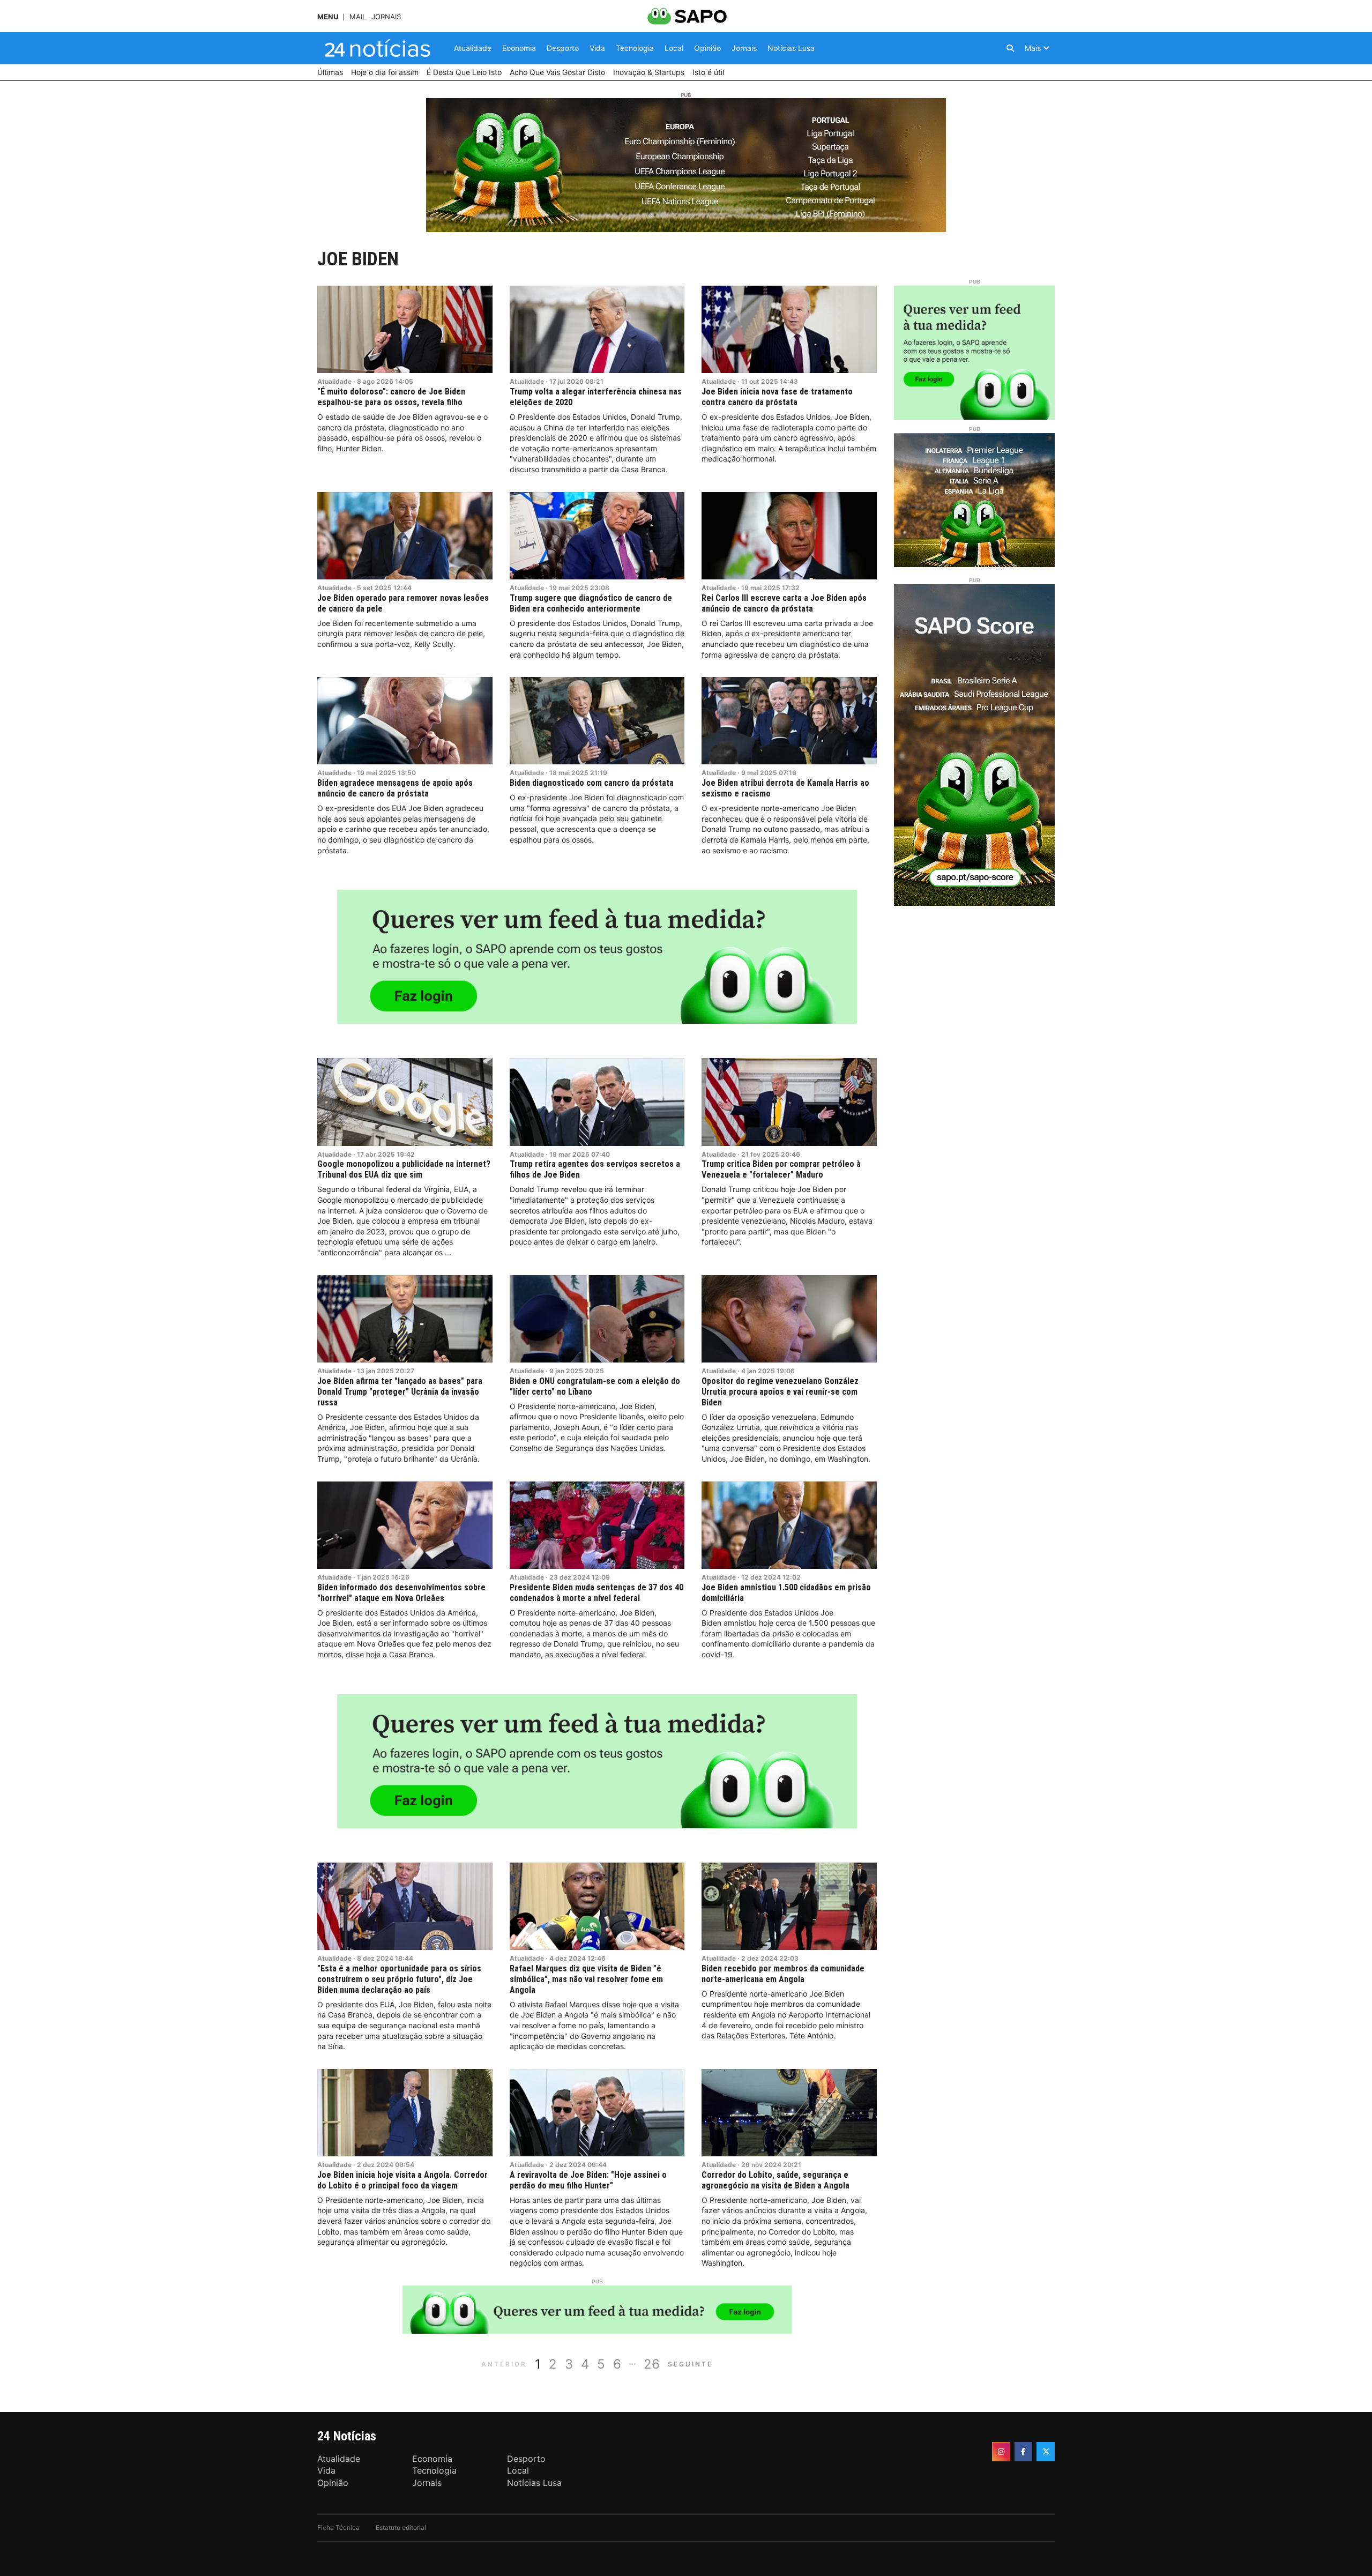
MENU (328, 17)
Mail (358, 17)
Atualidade (334, 381)
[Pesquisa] (1010, 48)
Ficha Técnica (338, 2527)
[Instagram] (1001, 2452)
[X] (1046, 2452)
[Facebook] (1024, 2452)
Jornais (386, 17)
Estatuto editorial (401, 2527)
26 (652, 2364)
